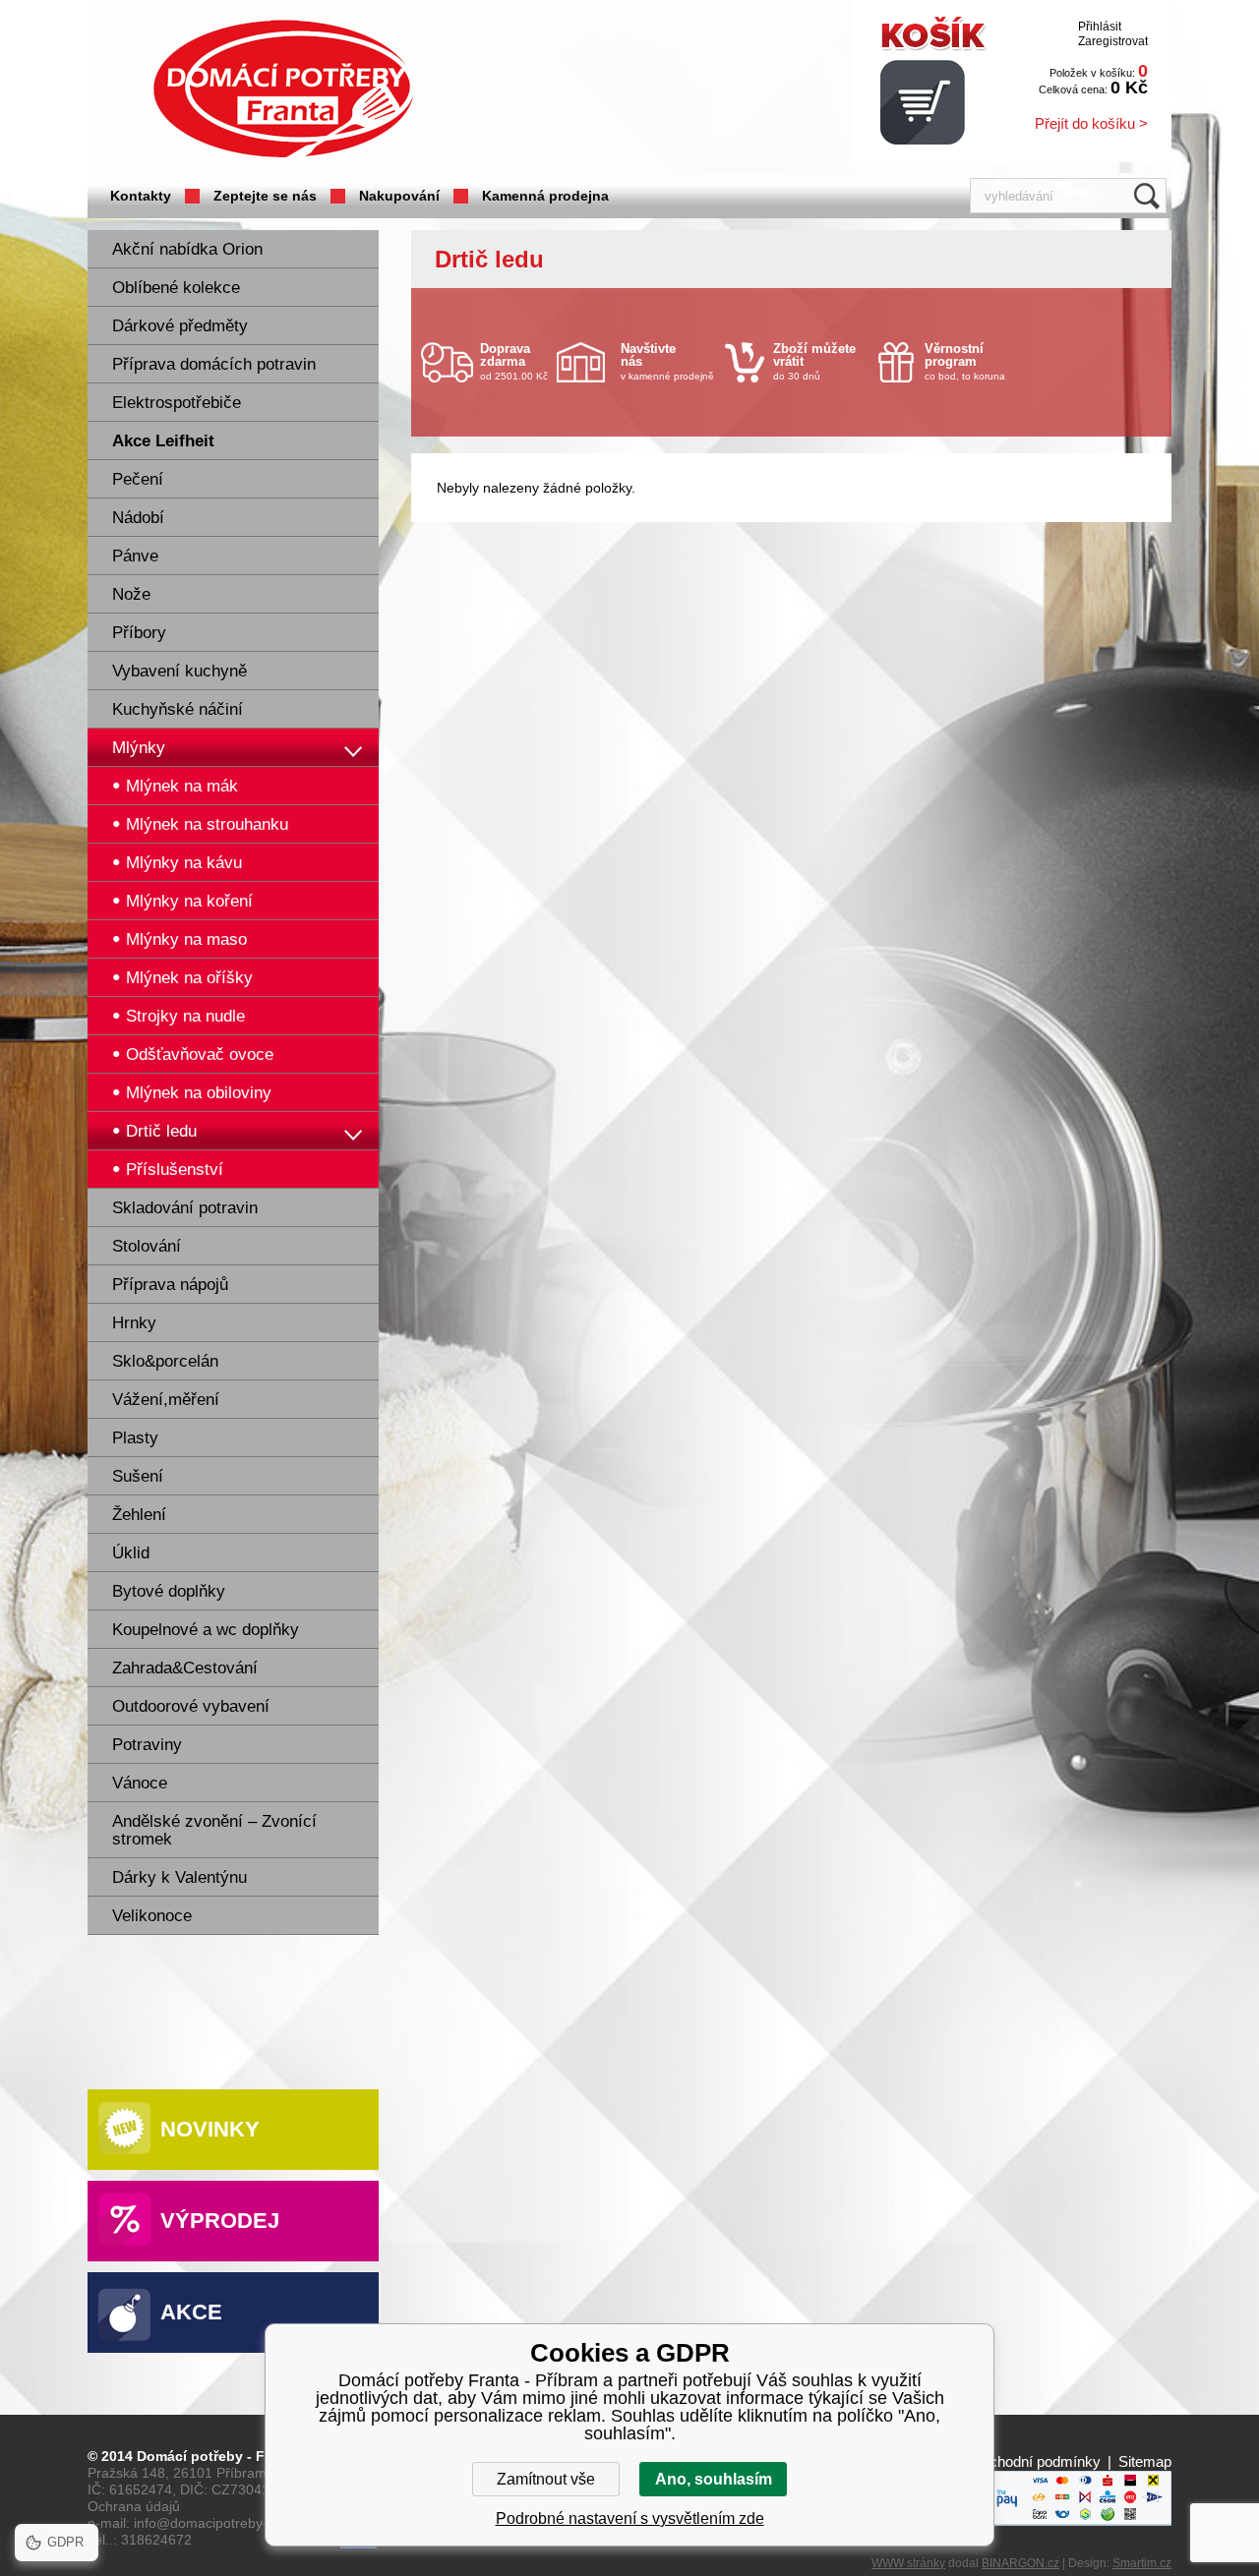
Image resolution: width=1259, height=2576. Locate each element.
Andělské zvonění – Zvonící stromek (214, 1830)
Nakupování (399, 196)
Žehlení (139, 1515)
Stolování (147, 1246)
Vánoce (140, 1783)
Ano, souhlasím (714, 2479)
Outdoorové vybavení (191, 1706)
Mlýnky (139, 748)
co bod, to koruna (965, 361)
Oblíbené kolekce (176, 288)
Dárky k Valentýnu (180, 1877)
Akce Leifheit (163, 441)
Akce (191, 2312)
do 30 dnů (814, 361)
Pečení (138, 479)
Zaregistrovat (1113, 41)
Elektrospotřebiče (177, 403)
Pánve (135, 556)
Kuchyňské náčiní (178, 709)
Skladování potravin (185, 1208)
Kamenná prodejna (545, 196)
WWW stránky (908, 2563)
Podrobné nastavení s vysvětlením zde (630, 2518)
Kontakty (141, 196)
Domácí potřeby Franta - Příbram (283, 89)
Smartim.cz (1142, 2563)
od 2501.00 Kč (514, 361)
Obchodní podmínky (1035, 2461)
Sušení (138, 1476)
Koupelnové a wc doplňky (206, 1630)
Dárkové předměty (180, 326)
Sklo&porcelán (165, 1361)
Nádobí (138, 518)
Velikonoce (152, 1916)
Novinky (210, 2129)
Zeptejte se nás (265, 196)
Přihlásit (1100, 27)
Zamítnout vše (546, 2479)
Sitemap (1145, 2461)
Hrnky (134, 1323)
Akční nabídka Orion (187, 249)
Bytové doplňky (169, 1591)
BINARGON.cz (1020, 2563)
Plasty (135, 1438)
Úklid (131, 1553)
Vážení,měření (166, 1400)
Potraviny (147, 1745)
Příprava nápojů (170, 1285)
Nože (131, 594)
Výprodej (220, 2221)
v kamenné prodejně (667, 361)
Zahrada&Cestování (185, 1668)
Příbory (139, 633)
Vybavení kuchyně (180, 671)
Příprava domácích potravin (214, 364)
